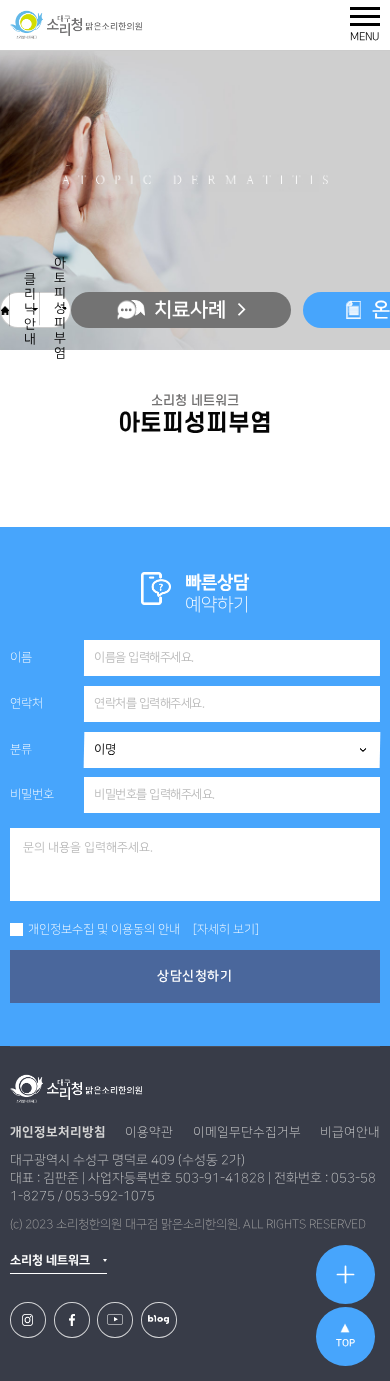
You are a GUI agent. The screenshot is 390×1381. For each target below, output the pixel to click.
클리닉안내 (30, 310)
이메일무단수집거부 (247, 1132)
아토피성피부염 (61, 309)
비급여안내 (350, 1132)
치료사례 (190, 310)
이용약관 (149, 1132)
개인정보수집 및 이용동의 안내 (104, 929)
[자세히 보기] (226, 929)
